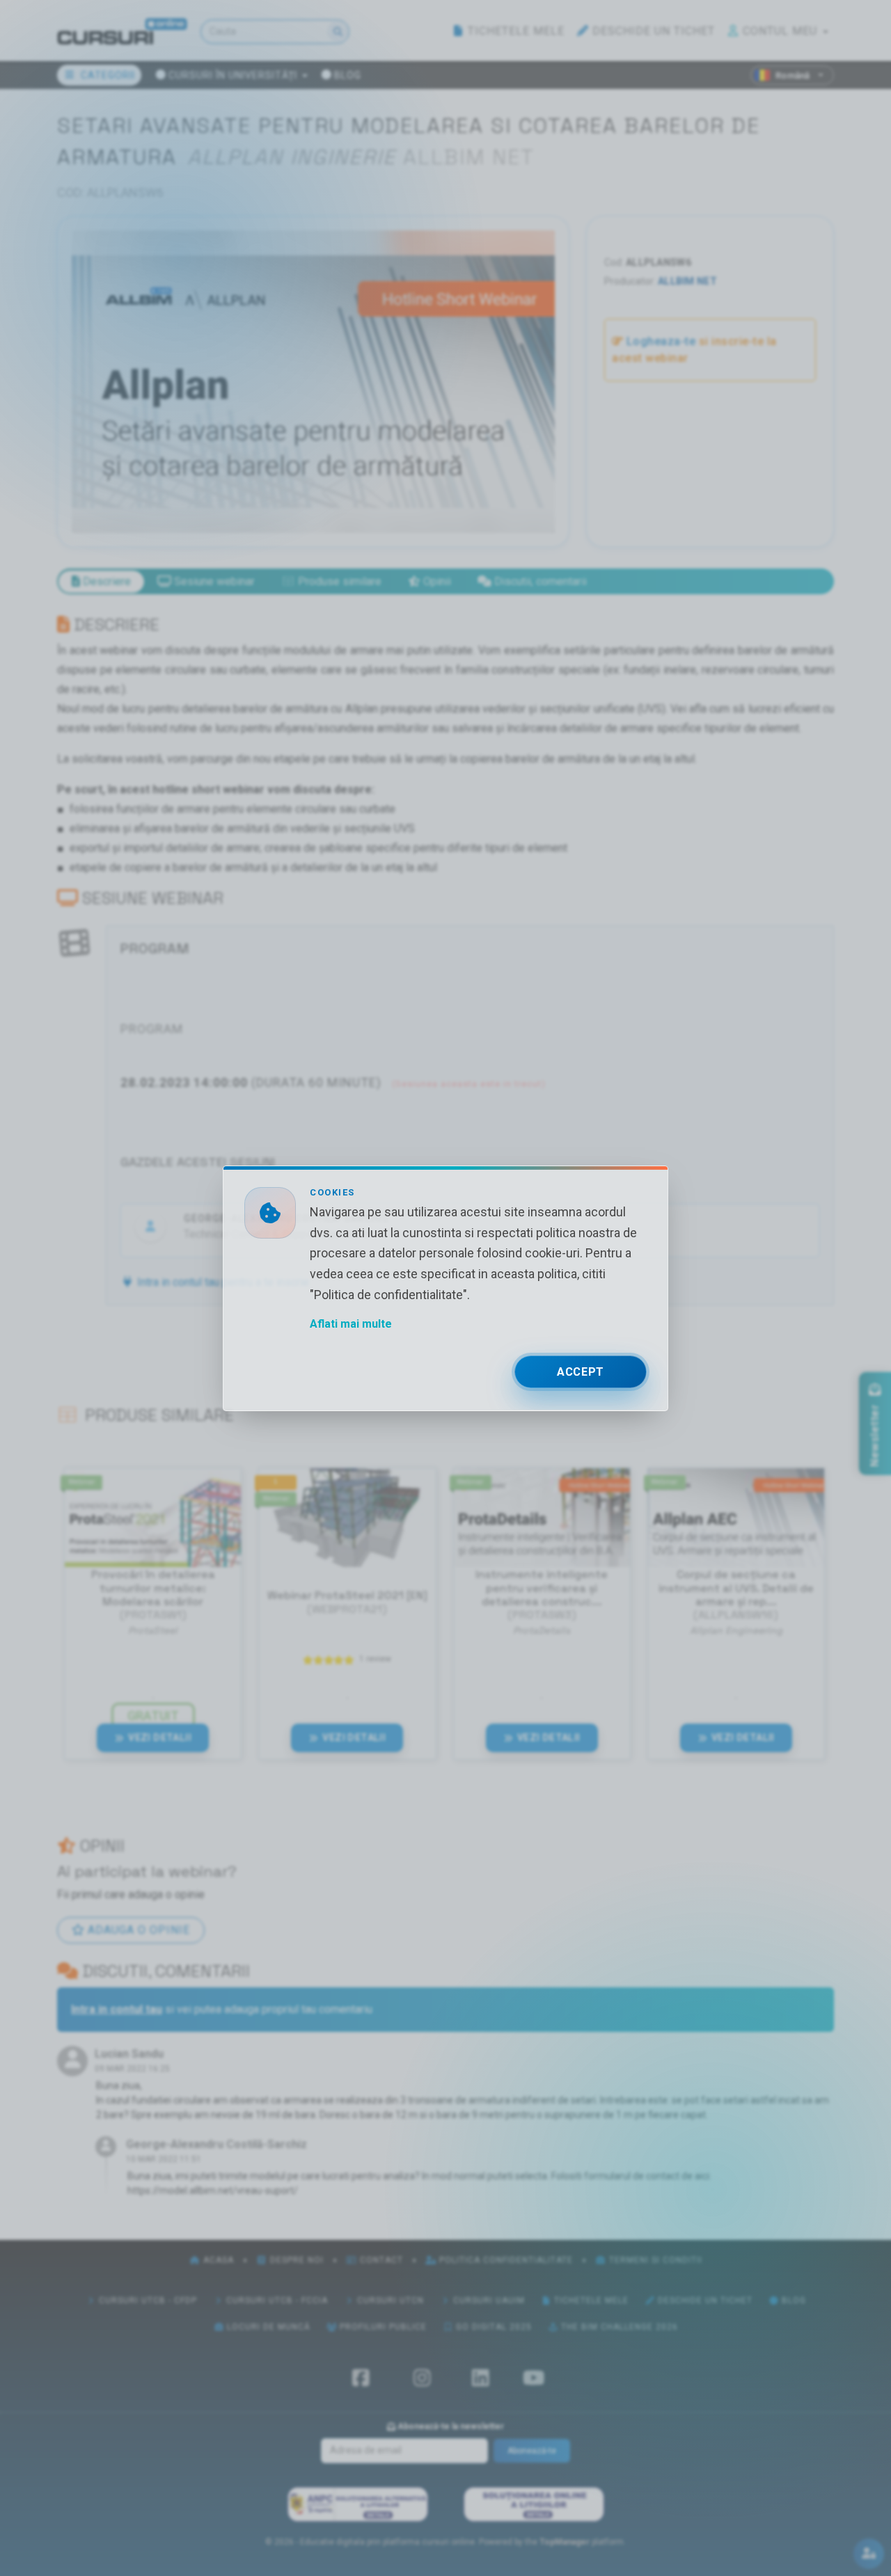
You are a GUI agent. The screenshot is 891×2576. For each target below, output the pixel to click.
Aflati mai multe (351, 1323)
